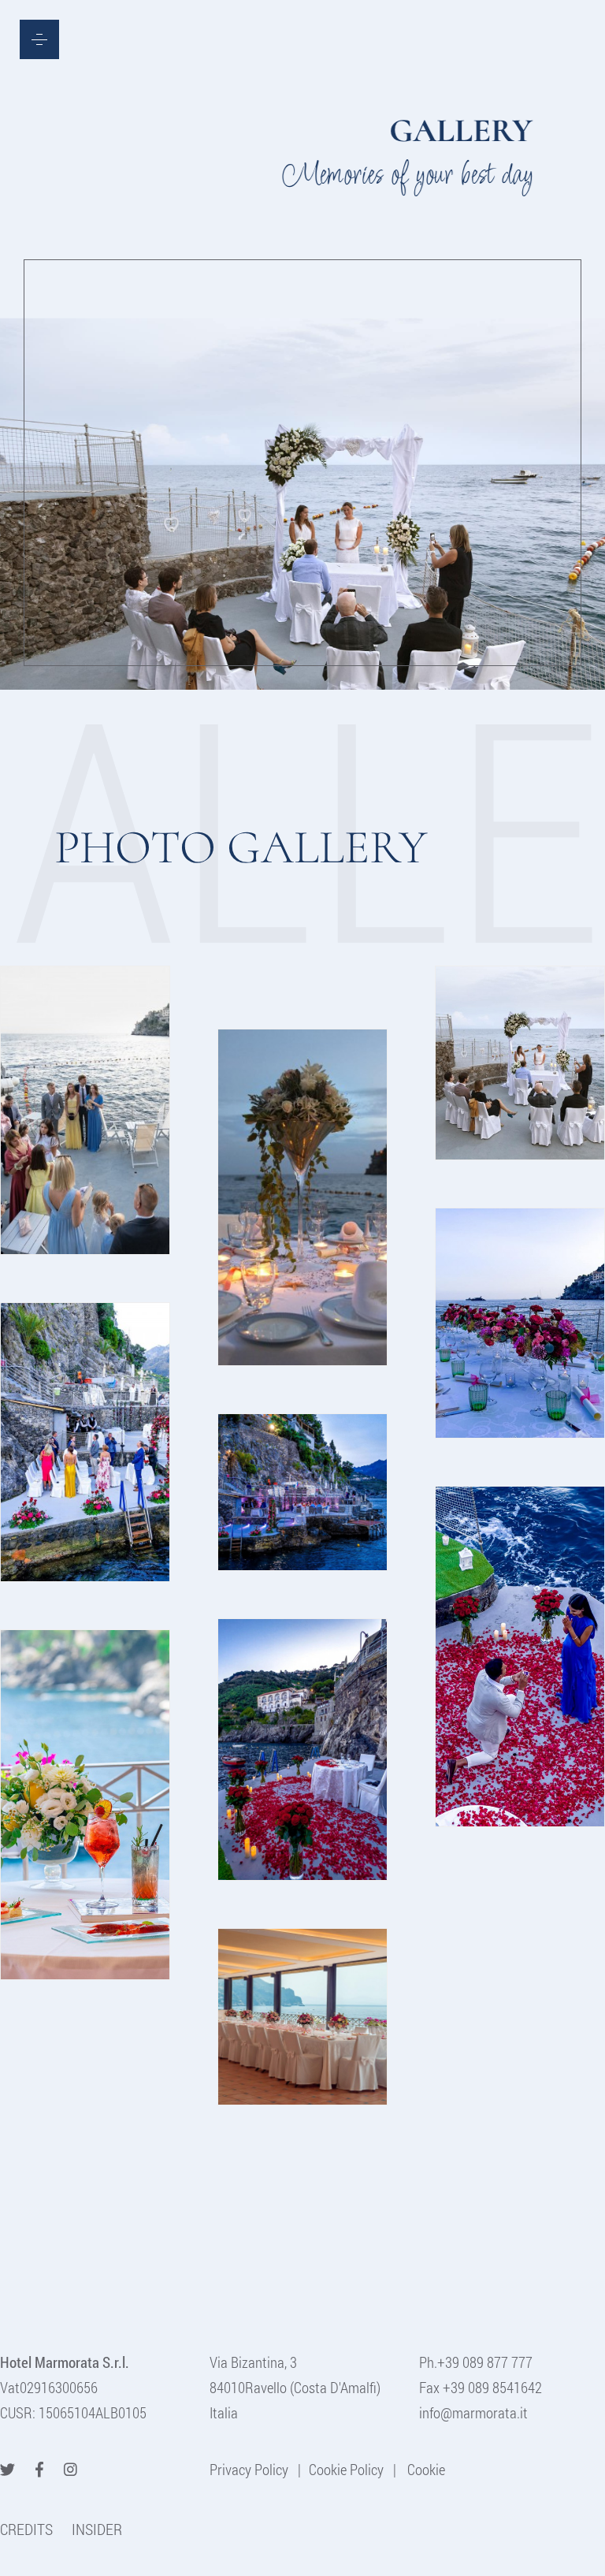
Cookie (425, 2469)
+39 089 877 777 (485, 2362)
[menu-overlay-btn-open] (39, 39)
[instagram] (71, 2469)
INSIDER (97, 2529)
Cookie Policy (346, 2469)
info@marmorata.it (473, 2412)
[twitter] (7, 2469)
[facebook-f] (39, 2469)
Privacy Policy (249, 2469)
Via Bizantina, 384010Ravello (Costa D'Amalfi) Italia (295, 2387)
